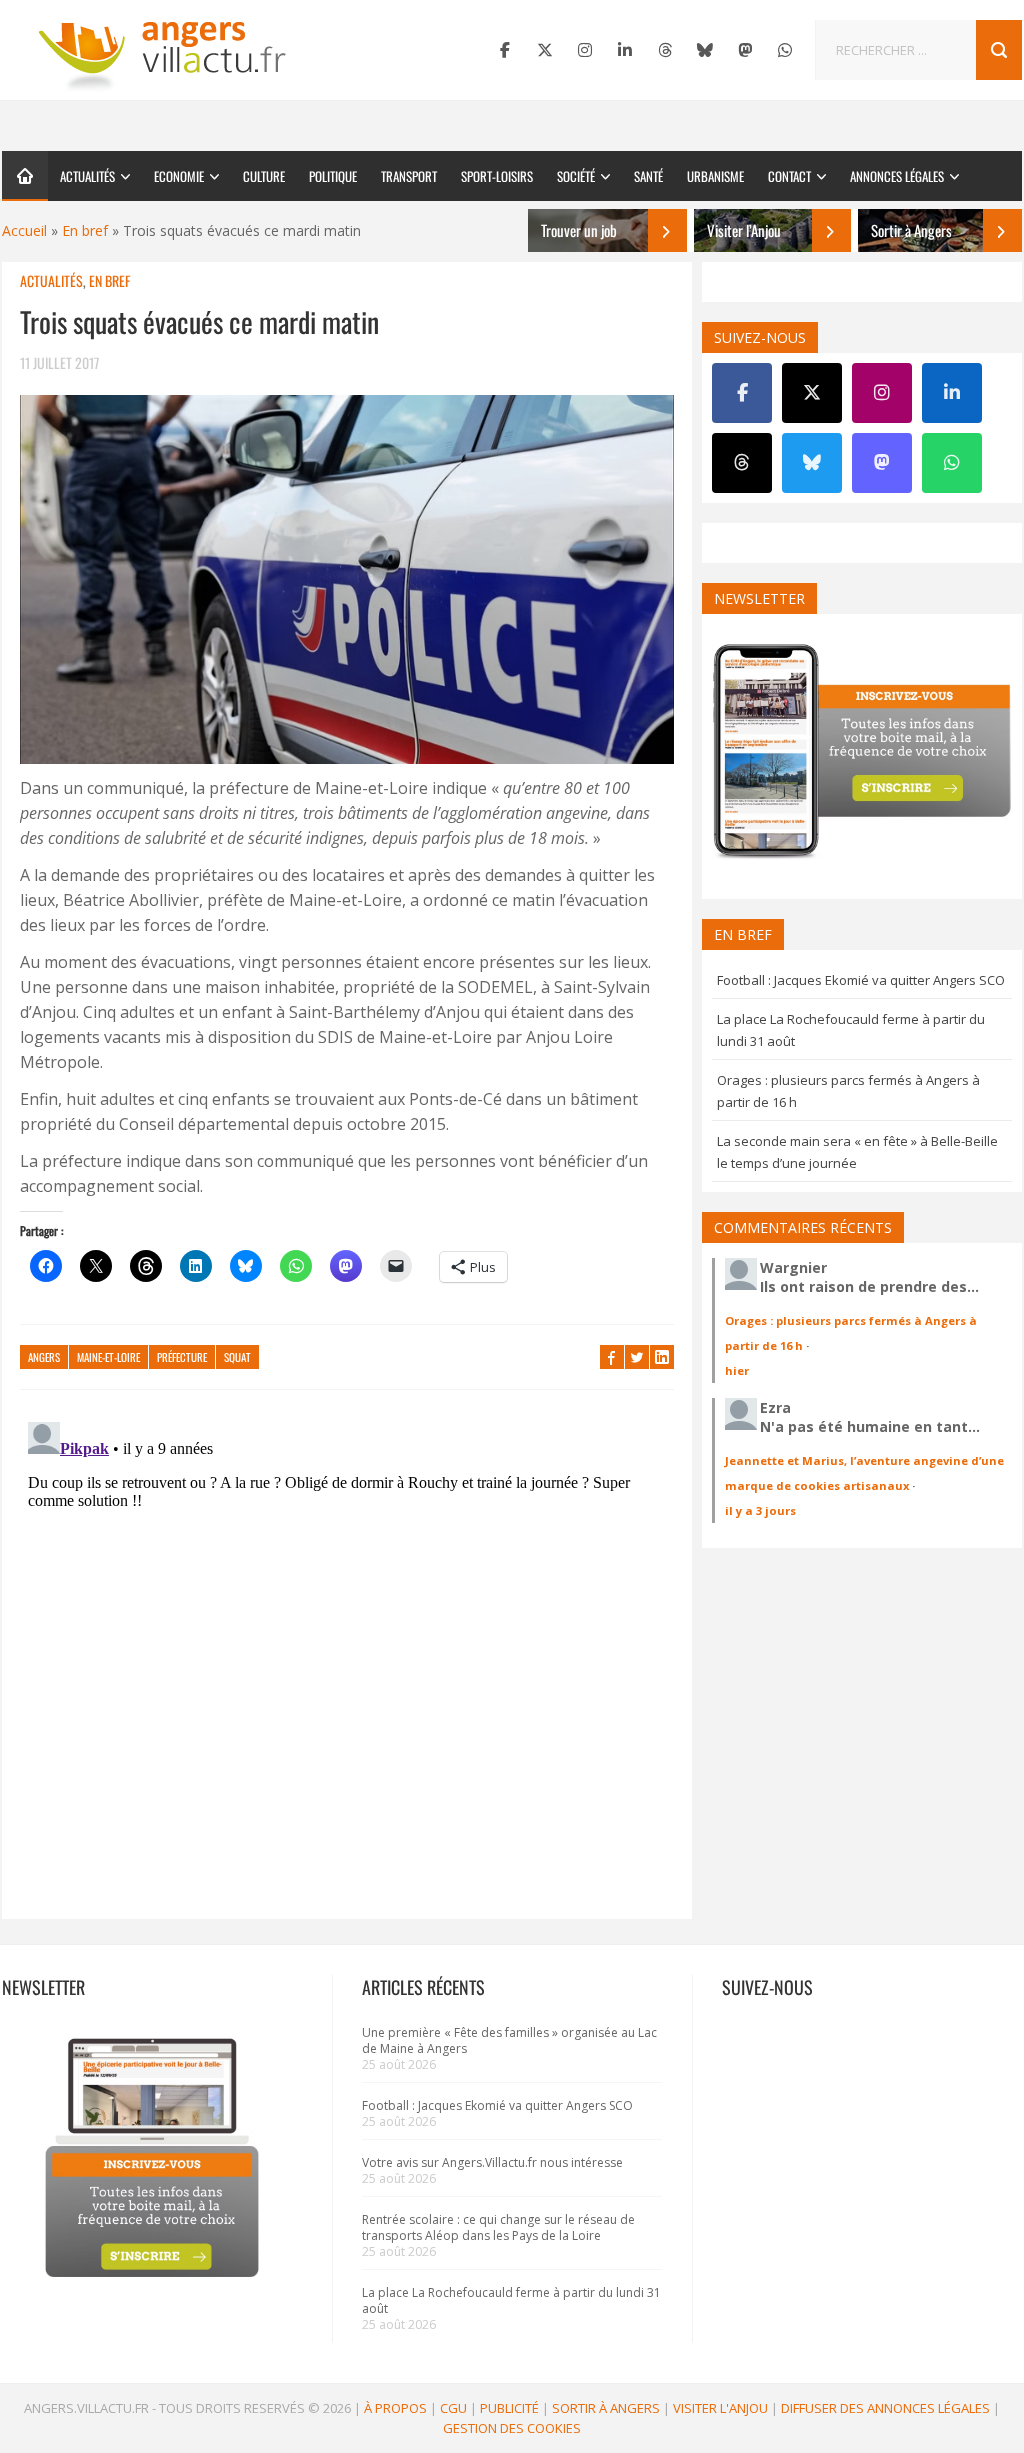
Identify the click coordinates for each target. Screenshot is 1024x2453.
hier (737, 1370)
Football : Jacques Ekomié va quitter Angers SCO (861, 980)
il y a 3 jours (760, 1510)
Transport (409, 176)
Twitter (637, 1357)
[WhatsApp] (785, 50)
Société (576, 176)
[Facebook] (505, 50)
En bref (85, 230)
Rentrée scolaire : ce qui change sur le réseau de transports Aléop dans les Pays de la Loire (498, 2227)
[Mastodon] (745, 50)
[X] (545, 50)
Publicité (509, 2408)
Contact (789, 176)
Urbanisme (715, 176)
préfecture (182, 1357)
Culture (264, 176)
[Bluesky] (705, 50)
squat (237, 1357)
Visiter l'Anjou (720, 2408)
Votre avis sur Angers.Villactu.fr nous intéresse (492, 2162)
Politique (333, 176)
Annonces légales (897, 176)
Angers (44, 1357)
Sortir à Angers (606, 2408)
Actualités (87, 176)
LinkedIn (662, 1357)
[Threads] (665, 50)
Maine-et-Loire (108, 1357)
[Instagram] (585, 50)
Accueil (24, 230)
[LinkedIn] (625, 50)
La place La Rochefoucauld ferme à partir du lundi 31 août (511, 2300)
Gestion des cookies (512, 2428)
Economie (179, 176)
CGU (453, 2408)
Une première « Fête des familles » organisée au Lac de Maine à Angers (509, 2040)
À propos (395, 2408)
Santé (648, 176)
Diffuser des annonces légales (885, 2408)
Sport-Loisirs (497, 176)
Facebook (612, 1357)
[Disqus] (347, 1664)
